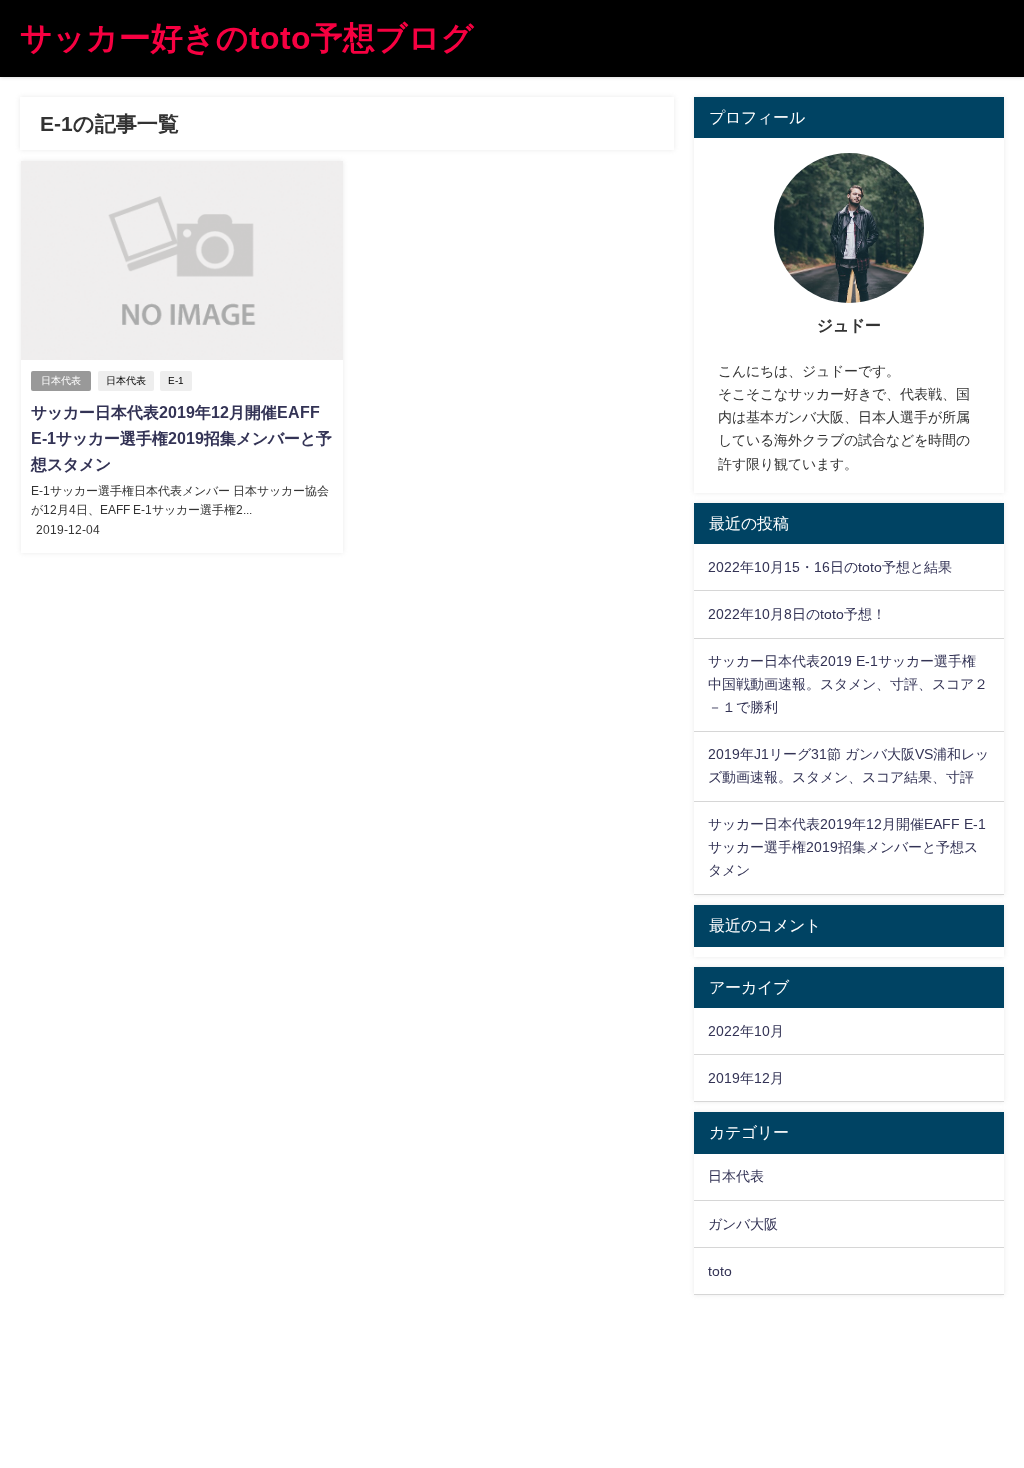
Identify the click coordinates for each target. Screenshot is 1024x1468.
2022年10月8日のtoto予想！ (797, 614)
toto (720, 1271)
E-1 (176, 380)
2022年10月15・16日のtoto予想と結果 (830, 567)
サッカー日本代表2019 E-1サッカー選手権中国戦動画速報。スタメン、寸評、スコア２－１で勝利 (848, 684)
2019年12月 (746, 1078)
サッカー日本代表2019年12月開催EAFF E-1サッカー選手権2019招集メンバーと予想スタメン (181, 437)
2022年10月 (746, 1031)
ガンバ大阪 (743, 1224)
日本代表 (61, 380)
